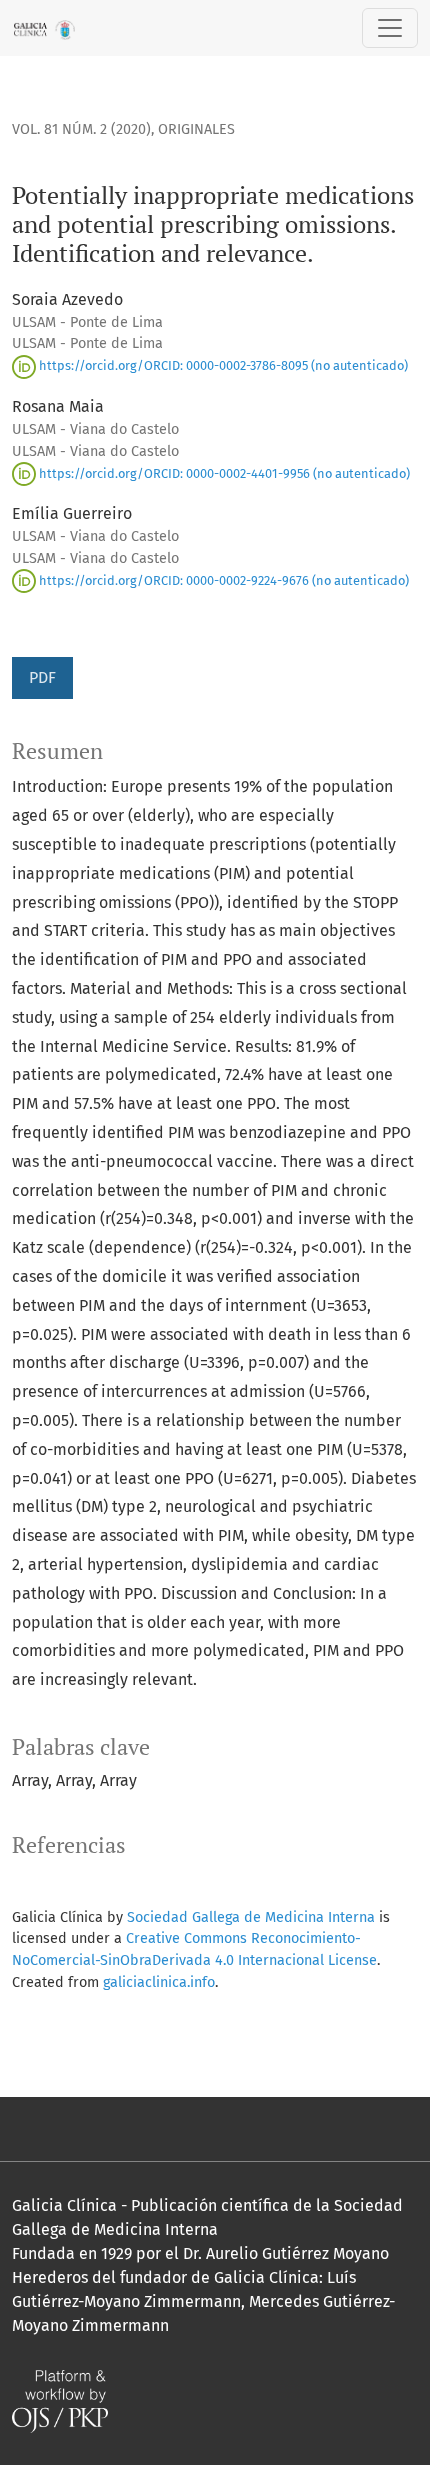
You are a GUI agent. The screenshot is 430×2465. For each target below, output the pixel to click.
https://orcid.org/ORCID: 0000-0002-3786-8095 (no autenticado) (222, 365)
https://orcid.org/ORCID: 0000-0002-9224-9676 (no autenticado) (222, 580)
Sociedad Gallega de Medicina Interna (251, 1917)
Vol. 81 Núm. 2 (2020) (81, 129)
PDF (42, 677)
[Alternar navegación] (390, 28)
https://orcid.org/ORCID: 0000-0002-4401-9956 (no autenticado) (223, 473)
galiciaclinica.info (159, 1982)
